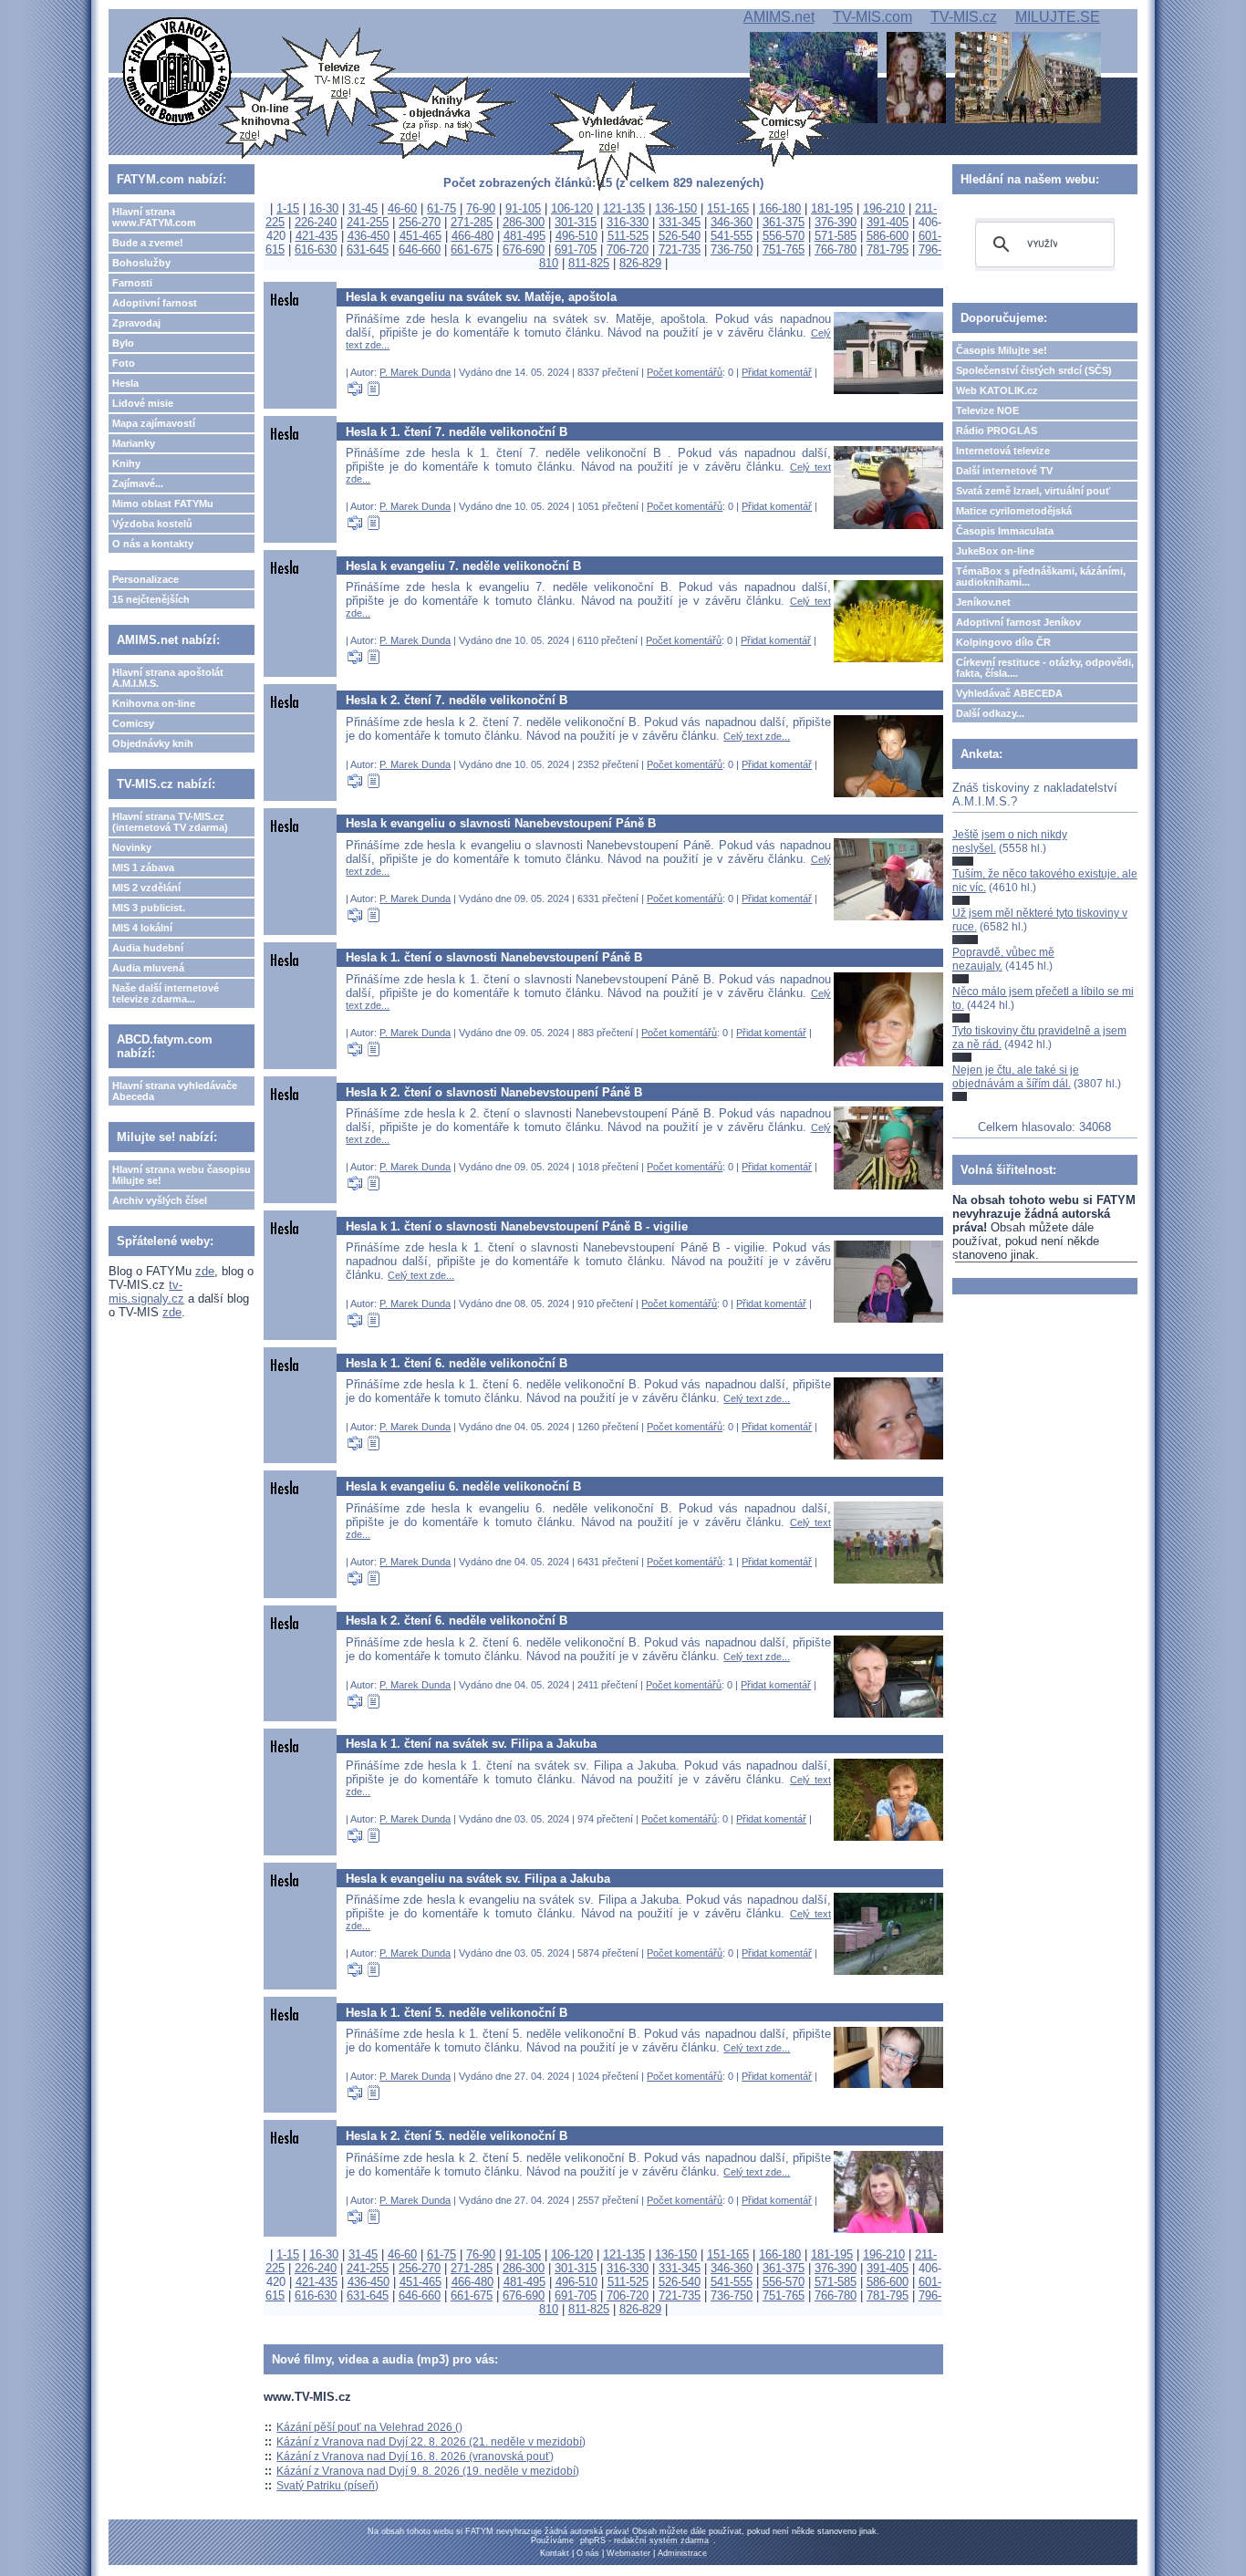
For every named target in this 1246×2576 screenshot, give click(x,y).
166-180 (780, 208)
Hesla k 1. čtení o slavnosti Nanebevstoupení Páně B (494, 957)
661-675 (472, 249)
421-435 (317, 236)
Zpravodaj (136, 323)
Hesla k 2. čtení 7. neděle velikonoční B (457, 700)
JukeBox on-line (995, 551)
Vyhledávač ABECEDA (1009, 693)
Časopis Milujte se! (1002, 350)
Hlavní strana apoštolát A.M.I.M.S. (168, 678)
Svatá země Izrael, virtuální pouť (1033, 491)
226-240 (316, 222)
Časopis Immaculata (1005, 531)
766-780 (836, 249)
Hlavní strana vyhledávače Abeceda (175, 1091)
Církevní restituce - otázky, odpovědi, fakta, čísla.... (1045, 668)
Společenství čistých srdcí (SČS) (1034, 370)
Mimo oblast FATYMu (163, 504)
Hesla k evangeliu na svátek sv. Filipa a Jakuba (478, 1879)
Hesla (125, 383)
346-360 (732, 222)
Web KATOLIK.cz (997, 390)
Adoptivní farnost (155, 303)
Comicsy (133, 723)
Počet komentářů (685, 372)
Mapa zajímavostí (154, 423)
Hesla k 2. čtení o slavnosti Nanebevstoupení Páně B (494, 1092)
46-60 (402, 208)
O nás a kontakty (153, 544)
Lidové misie (143, 403)
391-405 (888, 222)
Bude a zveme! (148, 243)
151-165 (728, 208)
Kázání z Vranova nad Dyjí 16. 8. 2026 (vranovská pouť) (415, 2457)
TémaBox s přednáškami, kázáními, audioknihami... (1041, 576)
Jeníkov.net (983, 602)
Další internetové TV (1004, 471)
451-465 (421, 236)
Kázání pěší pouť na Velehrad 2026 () (369, 2427)
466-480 (472, 236)
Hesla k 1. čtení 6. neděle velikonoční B (457, 1363)
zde (205, 1271)
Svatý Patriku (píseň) (327, 2486)
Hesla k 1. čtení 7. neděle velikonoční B (457, 432)
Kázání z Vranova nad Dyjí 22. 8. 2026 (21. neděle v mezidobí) (431, 2442)
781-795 (888, 249)
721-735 (680, 249)
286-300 (524, 222)
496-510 (576, 236)
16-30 (324, 208)
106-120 (572, 208)
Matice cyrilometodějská (1014, 511)
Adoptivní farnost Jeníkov (1018, 622)
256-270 (420, 222)
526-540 (680, 236)
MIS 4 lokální (142, 928)
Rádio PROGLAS (997, 431)
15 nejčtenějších (151, 599)
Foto (124, 363)
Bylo (123, 343)
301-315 (576, 222)
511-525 (628, 236)
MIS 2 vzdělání (146, 888)
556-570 (784, 236)
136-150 (676, 208)
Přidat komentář (777, 372)
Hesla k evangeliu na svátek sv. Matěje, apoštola (481, 297)
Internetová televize (1003, 451)
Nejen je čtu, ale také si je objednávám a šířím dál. (1016, 1076)
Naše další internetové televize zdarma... (166, 993)
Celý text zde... (757, 736)
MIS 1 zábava (143, 867)
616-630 (316, 249)
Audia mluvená (148, 968)
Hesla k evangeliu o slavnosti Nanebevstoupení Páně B (501, 823)
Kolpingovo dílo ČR (1003, 642)
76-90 (481, 208)
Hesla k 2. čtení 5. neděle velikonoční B (457, 2136)
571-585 (836, 236)
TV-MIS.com (872, 17)
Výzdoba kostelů (152, 524)
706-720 (628, 249)
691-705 (576, 249)
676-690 (524, 249)
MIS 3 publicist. (149, 908)
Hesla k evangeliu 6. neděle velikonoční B (463, 1486)
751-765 (784, 249)
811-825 (589, 263)
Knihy (126, 463)
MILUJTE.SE (1058, 17)
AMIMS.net (779, 17)
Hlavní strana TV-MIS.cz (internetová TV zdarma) (170, 822)
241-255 (368, 222)
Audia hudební (148, 948)
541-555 (732, 236)
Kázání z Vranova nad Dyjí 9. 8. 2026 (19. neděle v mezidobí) (428, 2471)
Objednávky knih (153, 743)
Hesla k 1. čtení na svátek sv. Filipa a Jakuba (471, 1744)
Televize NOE (987, 410)
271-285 (472, 222)
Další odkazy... (990, 713)
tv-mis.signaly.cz (146, 1292)
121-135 (624, 208)
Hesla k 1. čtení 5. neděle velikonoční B (457, 2013)
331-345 (680, 222)
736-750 (732, 249)
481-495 (524, 236)
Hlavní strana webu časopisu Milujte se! (182, 1175)
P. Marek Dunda (415, 372)
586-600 (888, 236)
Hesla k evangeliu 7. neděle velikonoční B (463, 566)
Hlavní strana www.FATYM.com (154, 217)
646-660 (420, 249)
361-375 (784, 222)
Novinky (132, 847)
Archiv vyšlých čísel (160, 1200)
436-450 (369, 236)
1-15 (288, 208)
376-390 (836, 222)
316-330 (628, 222)
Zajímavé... (138, 483)
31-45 (363, 208)
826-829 (640, 263)
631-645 (368, 249)
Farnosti (132, 283)
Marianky (134, 443)
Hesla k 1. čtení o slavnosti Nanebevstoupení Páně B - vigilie (517, 1226)
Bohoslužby (141, 263)
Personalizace (145, 579)
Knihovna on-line (154, 703)
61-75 (441, 208)
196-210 (884, 208)
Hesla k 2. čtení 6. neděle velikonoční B (457, 1620)
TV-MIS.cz (964, 17)
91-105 (523, 208)
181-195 (832, 208)
